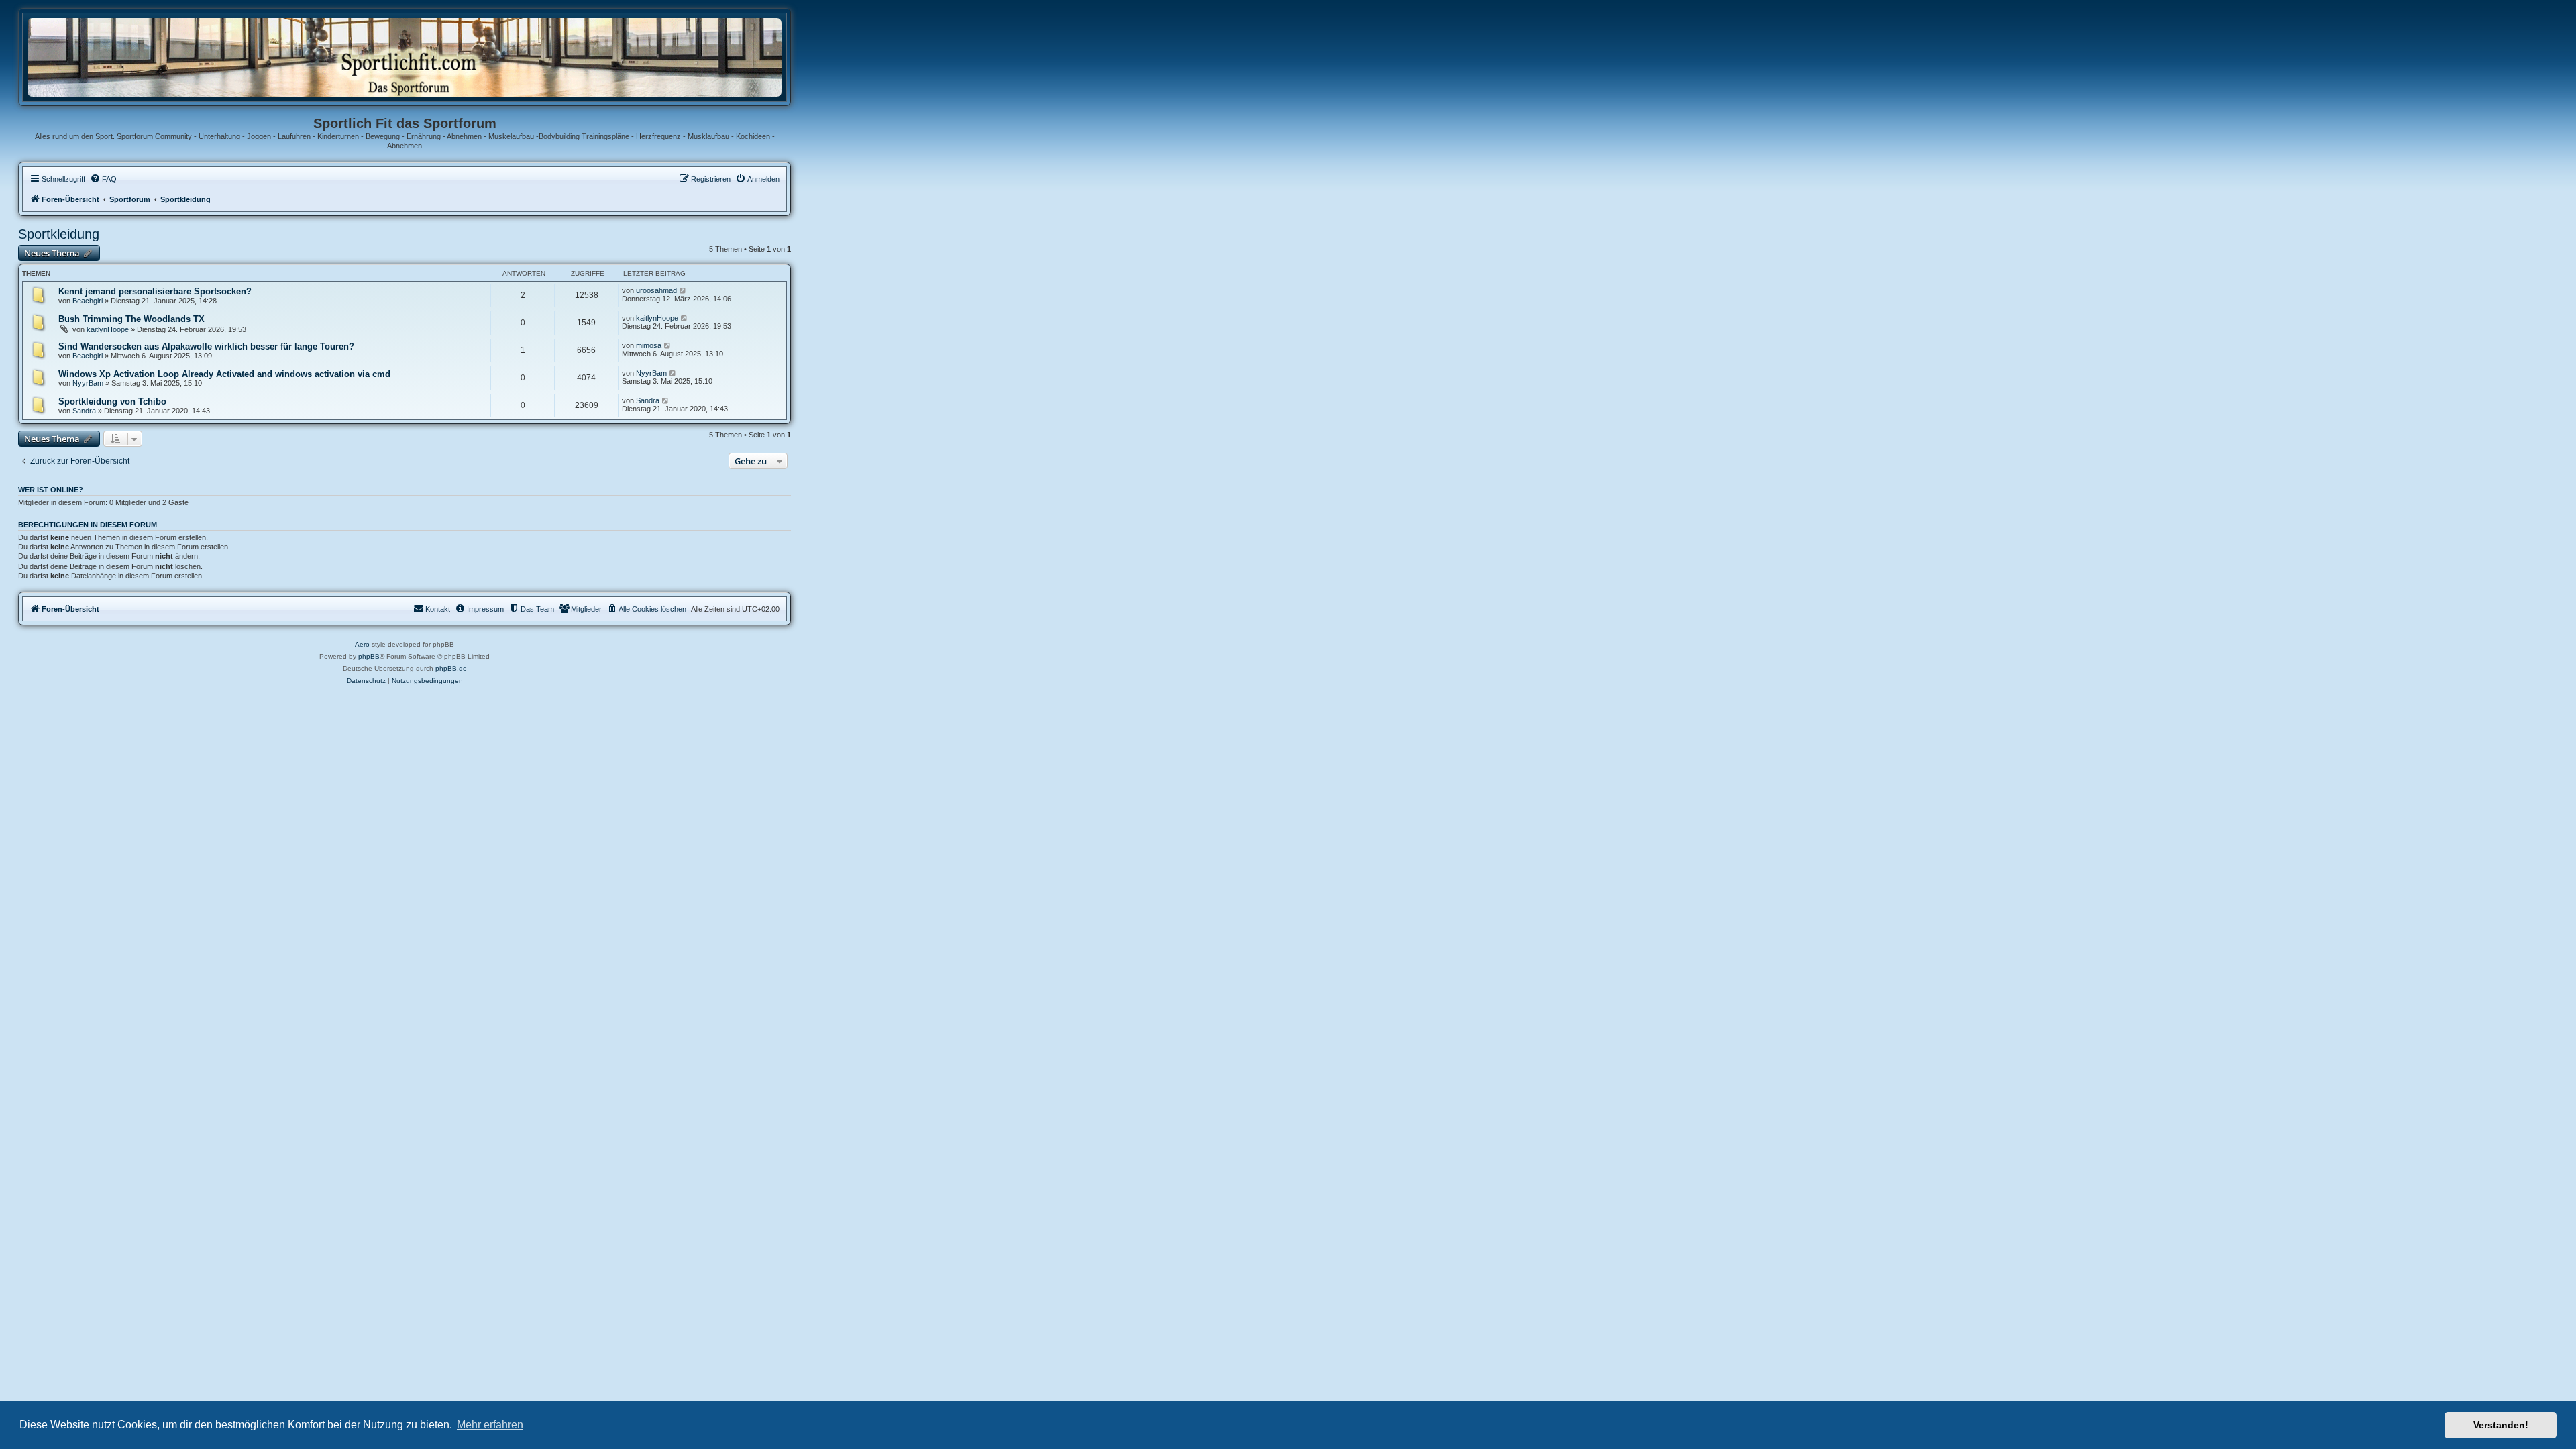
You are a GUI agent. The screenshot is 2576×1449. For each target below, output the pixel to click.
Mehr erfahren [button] (490, 1425)
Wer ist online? (51, 490)
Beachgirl (88, 301)
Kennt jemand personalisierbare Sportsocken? (155, 291)
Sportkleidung (59, 234)
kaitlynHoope (108, 329)
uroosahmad (656, 290)
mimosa (649, 345)
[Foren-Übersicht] (405, 57)
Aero (362, 644)
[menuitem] (103, 179)
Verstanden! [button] (2501, 1425)
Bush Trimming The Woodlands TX (131, 319)
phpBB (369, 656)
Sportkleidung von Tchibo (112, 401)
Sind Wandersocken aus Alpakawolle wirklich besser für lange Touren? (206, 346)
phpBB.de (451, 668)
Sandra (84, 411)
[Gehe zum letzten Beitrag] (683, 290)
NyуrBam (88, 383)
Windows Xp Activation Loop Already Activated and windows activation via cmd (224, 374)
